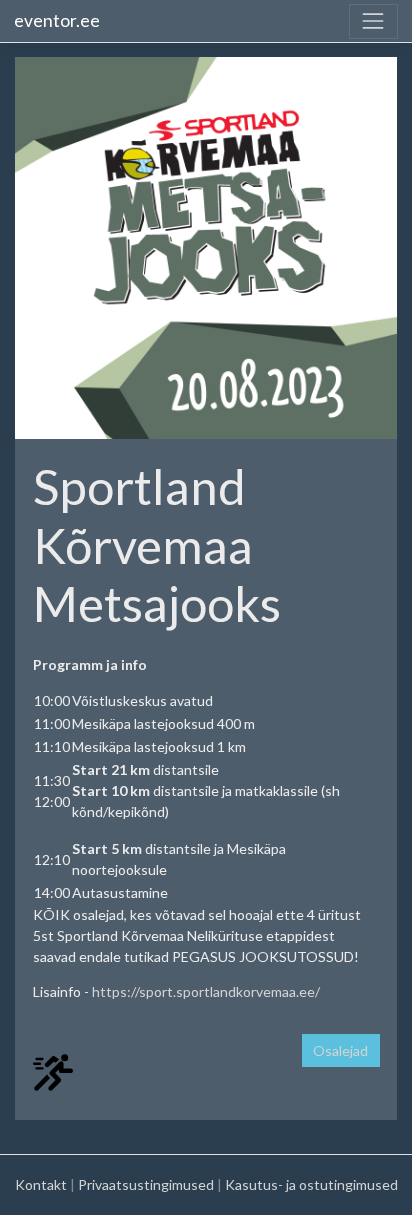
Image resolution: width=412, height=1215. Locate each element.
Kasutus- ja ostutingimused (311, 1184)
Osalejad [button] (340, 1050)
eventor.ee (57, 20)
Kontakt (41, 1184)
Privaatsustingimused (146, 1184)
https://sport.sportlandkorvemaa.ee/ (206, 991)
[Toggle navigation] (373, 21)
